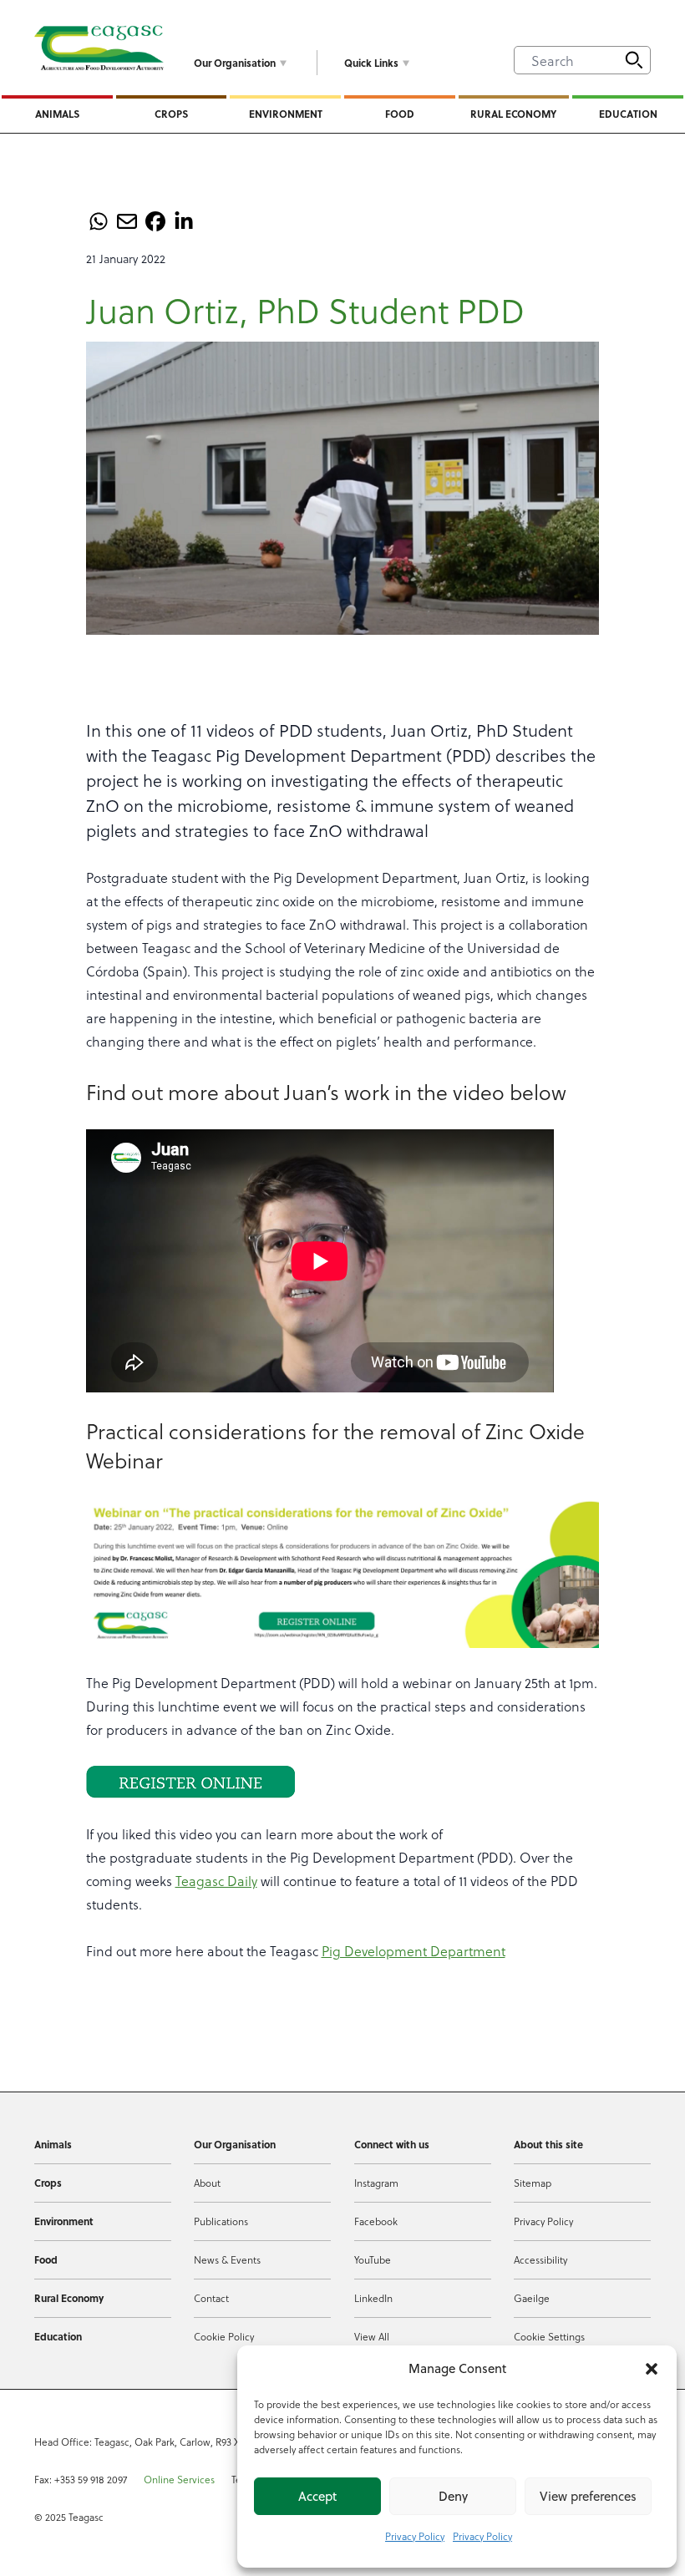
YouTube (373, 2259)
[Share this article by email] (127, 221)
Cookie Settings (549, 2336)
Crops (171, 114)
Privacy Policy (415, 2536)
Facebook (376, 2221)
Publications (221, 2221)
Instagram (376, 2183)
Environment (286, 114)
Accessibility (540, 2259)
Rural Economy (513, 114)
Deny (453, 2496)
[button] (652, 2369)
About (207, 2183)
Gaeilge (532, 2298)
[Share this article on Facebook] (155, 221)
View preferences (588, 2496)
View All (372, 2336)
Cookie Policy (224, 2336)
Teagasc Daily (216, 1881)
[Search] (634, 60)
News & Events (227, 2259)
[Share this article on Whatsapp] (99, 221)
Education (628, 114)
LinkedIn (373, 2298)
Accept (317, 2496)
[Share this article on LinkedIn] (184, 221)
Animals (57, 114)
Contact (211, 2298)
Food (400, 114)
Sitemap (533, 2183)
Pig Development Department (414, 1951)
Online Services (179, 2479)
